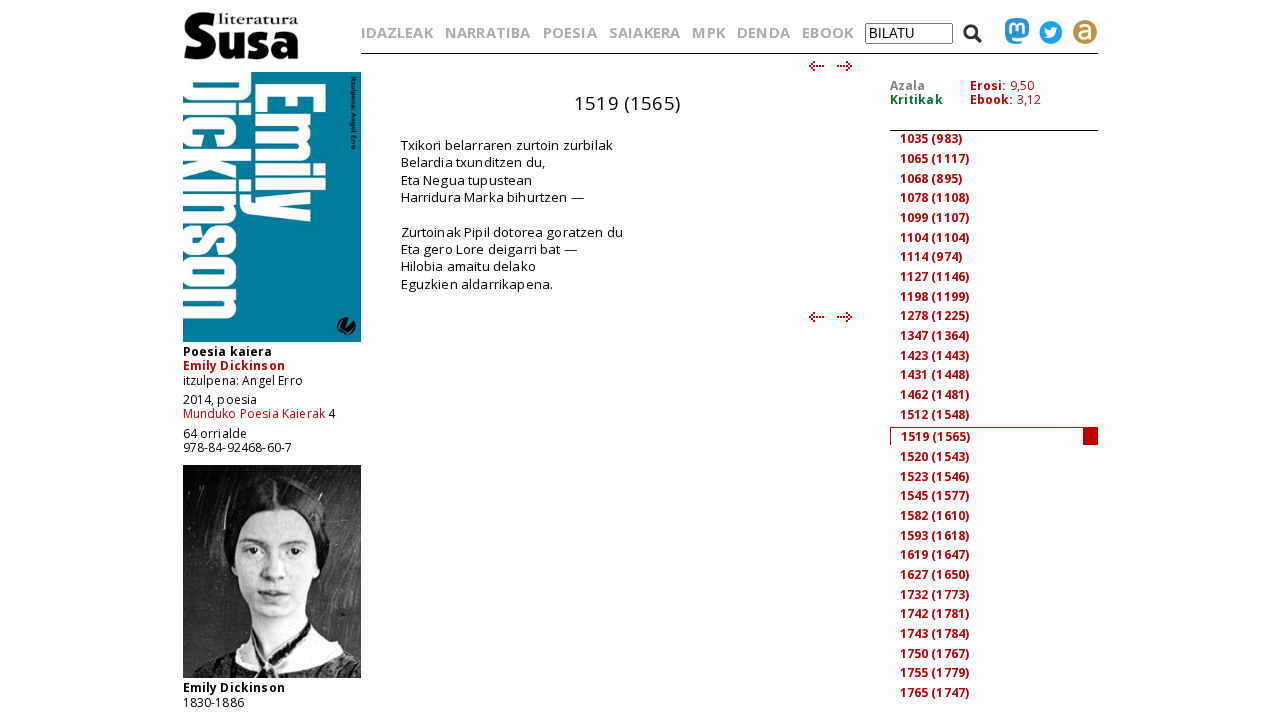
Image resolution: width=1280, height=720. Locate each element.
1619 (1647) (935, 554)
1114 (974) (931, 256)
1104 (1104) (935, 237)
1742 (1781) (935, 613)
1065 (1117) (935, 158)
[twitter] (1046, 32)
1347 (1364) (935, 335)
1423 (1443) (935, 355)
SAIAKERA (644, 32)
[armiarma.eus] (1080, 32)
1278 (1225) (935, 315)
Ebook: (992, 99)
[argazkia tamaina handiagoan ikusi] (272, 676)
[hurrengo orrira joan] (845, 67)
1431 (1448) (935, 374)
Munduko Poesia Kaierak (254, 413)
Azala (908, 85)
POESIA (570, 32)
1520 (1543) (935, 456)
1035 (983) (931, 138)
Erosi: (988, 85)
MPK (708, 32)
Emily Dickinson (234, 365)
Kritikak (916, 99)
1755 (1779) (935, 672)
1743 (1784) (935, 633)
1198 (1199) (935, 296)
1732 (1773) (935, 594)
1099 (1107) (935, 217)
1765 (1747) (935, 692)
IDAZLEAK (397, 32)
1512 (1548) (935, 414)
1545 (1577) (935, 495)
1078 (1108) (935, 197)
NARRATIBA (487, 32)
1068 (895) (931, 178)
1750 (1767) (935, 653)
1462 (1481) (935, 394)
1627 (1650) (935, 574)
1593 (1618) (935, 535)
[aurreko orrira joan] (815, 67)
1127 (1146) (935, 276)
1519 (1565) (936, 436)
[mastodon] (1012, 32)
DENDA (763, 32)
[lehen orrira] (241, 58)
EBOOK (827, 32)
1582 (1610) (935, 515)
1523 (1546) (935, 476)
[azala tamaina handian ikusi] (272, 340)
